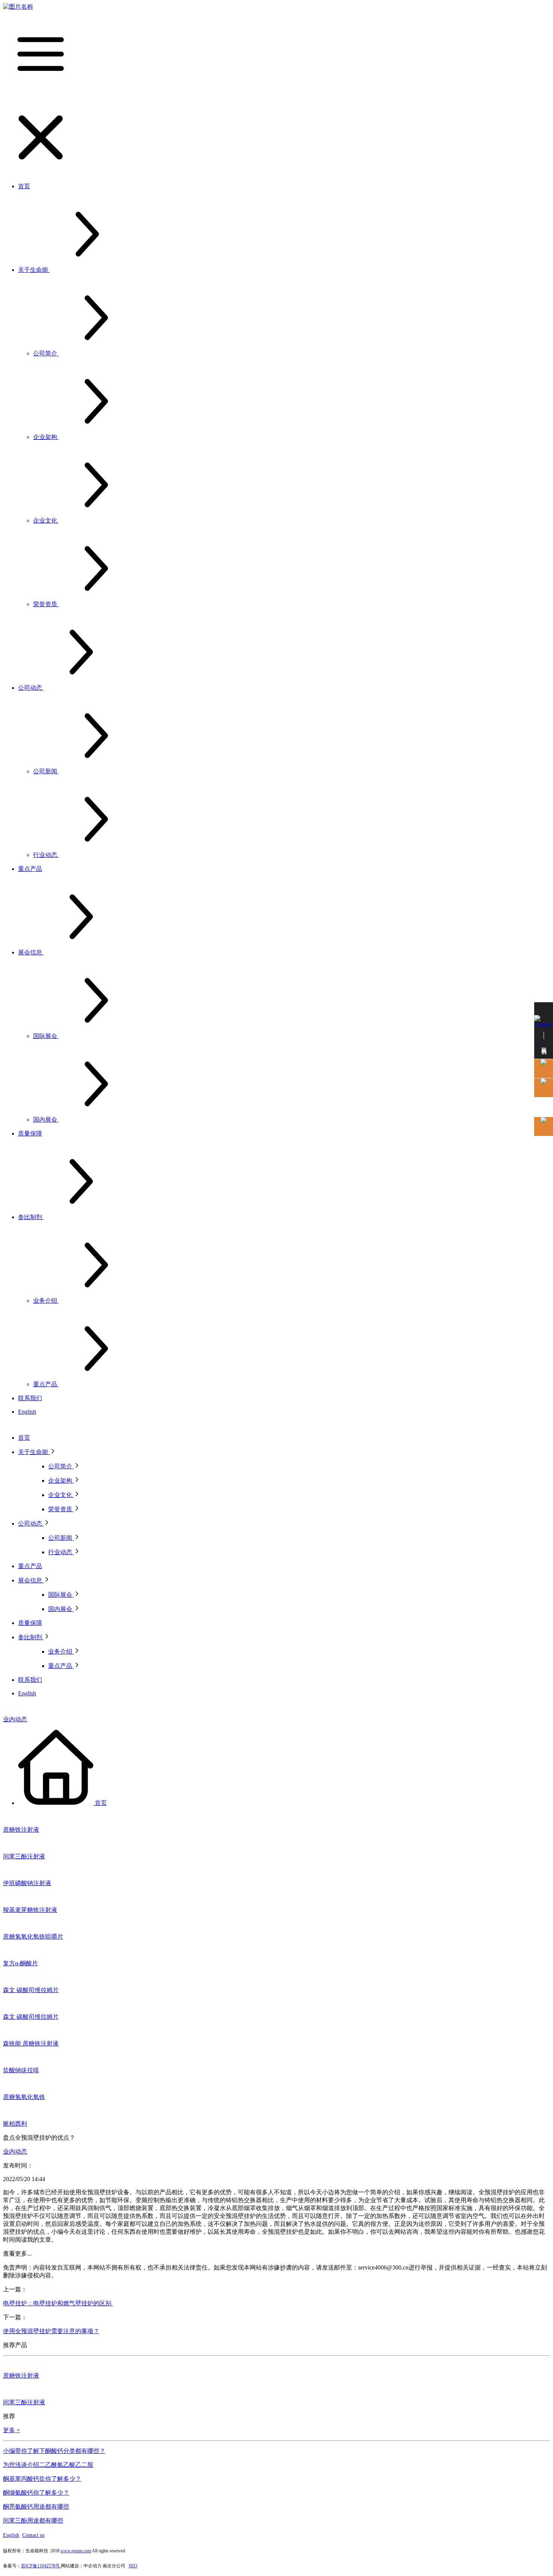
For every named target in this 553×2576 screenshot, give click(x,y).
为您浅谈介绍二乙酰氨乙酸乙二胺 (48, 2465)
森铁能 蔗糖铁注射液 (31, 2043)
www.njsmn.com (76, 2551)
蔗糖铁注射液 (21, 1830)
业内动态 (15, 1719)
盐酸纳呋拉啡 (21, 2070)
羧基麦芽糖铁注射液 (30, 1910)
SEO (133, 2566)
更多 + (11, 2430)
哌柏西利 (15, 2124)
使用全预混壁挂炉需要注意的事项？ (51, 2331)
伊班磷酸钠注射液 (27, 1883)
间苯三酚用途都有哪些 (33, 2520)
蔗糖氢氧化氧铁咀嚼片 (33, 1937)
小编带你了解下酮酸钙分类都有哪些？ (54, 2451)
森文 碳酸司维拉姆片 (31, 1990)
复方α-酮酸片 (21, 1963)
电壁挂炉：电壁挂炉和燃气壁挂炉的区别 (58, 2303)
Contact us (33, 2535)
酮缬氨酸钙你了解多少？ (36, 2493)
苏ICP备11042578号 (41, 2566)
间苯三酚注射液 (24, 1856)
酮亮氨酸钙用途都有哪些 (36, 2507)
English (11, 2535)
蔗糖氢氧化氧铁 (24, 2097)
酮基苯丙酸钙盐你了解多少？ (42, 2479)
